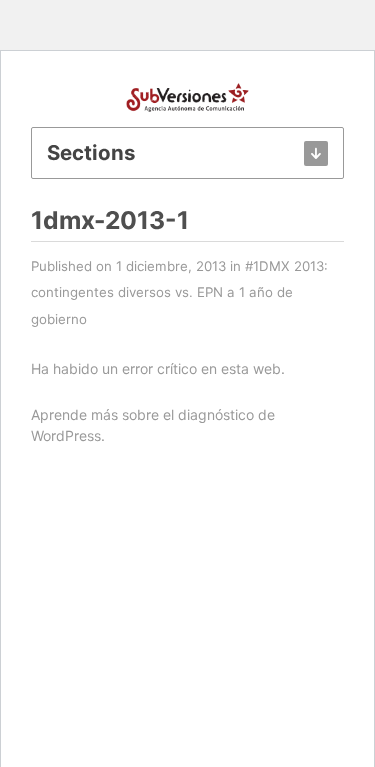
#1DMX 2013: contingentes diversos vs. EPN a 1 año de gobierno (179, 292)
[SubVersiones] (188, 95)
